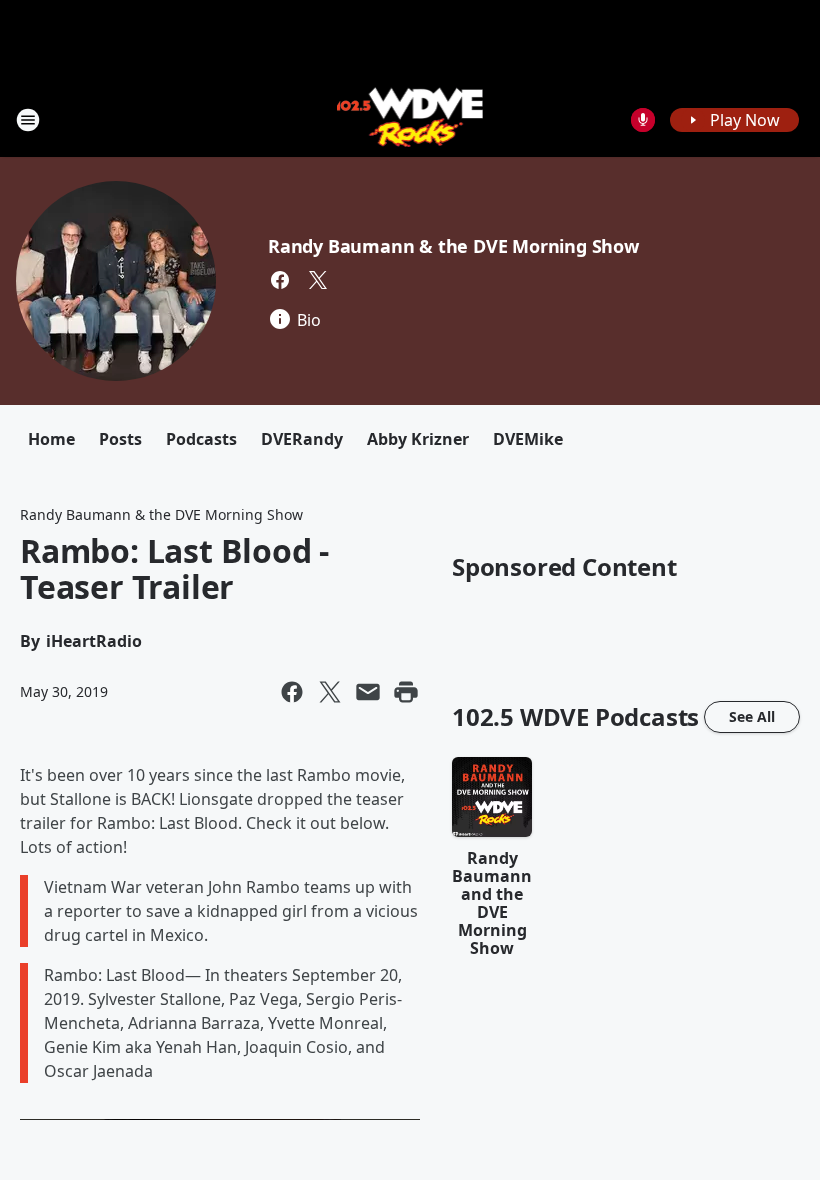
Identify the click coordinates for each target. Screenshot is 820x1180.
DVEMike (528, 439)
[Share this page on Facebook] (292, 692)
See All (752, 716)
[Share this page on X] (330, 692)
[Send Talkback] (643, 120)
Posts (120, 439)
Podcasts (201, 439)
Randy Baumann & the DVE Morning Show (453, 246)
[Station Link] (410, 119)
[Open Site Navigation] (28, 120)
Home (51, 439)
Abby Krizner (418, 439)
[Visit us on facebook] (280, 280)
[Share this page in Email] (368, 692)
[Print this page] (406, 692)
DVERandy (302, 439)
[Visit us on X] (318, 280)
